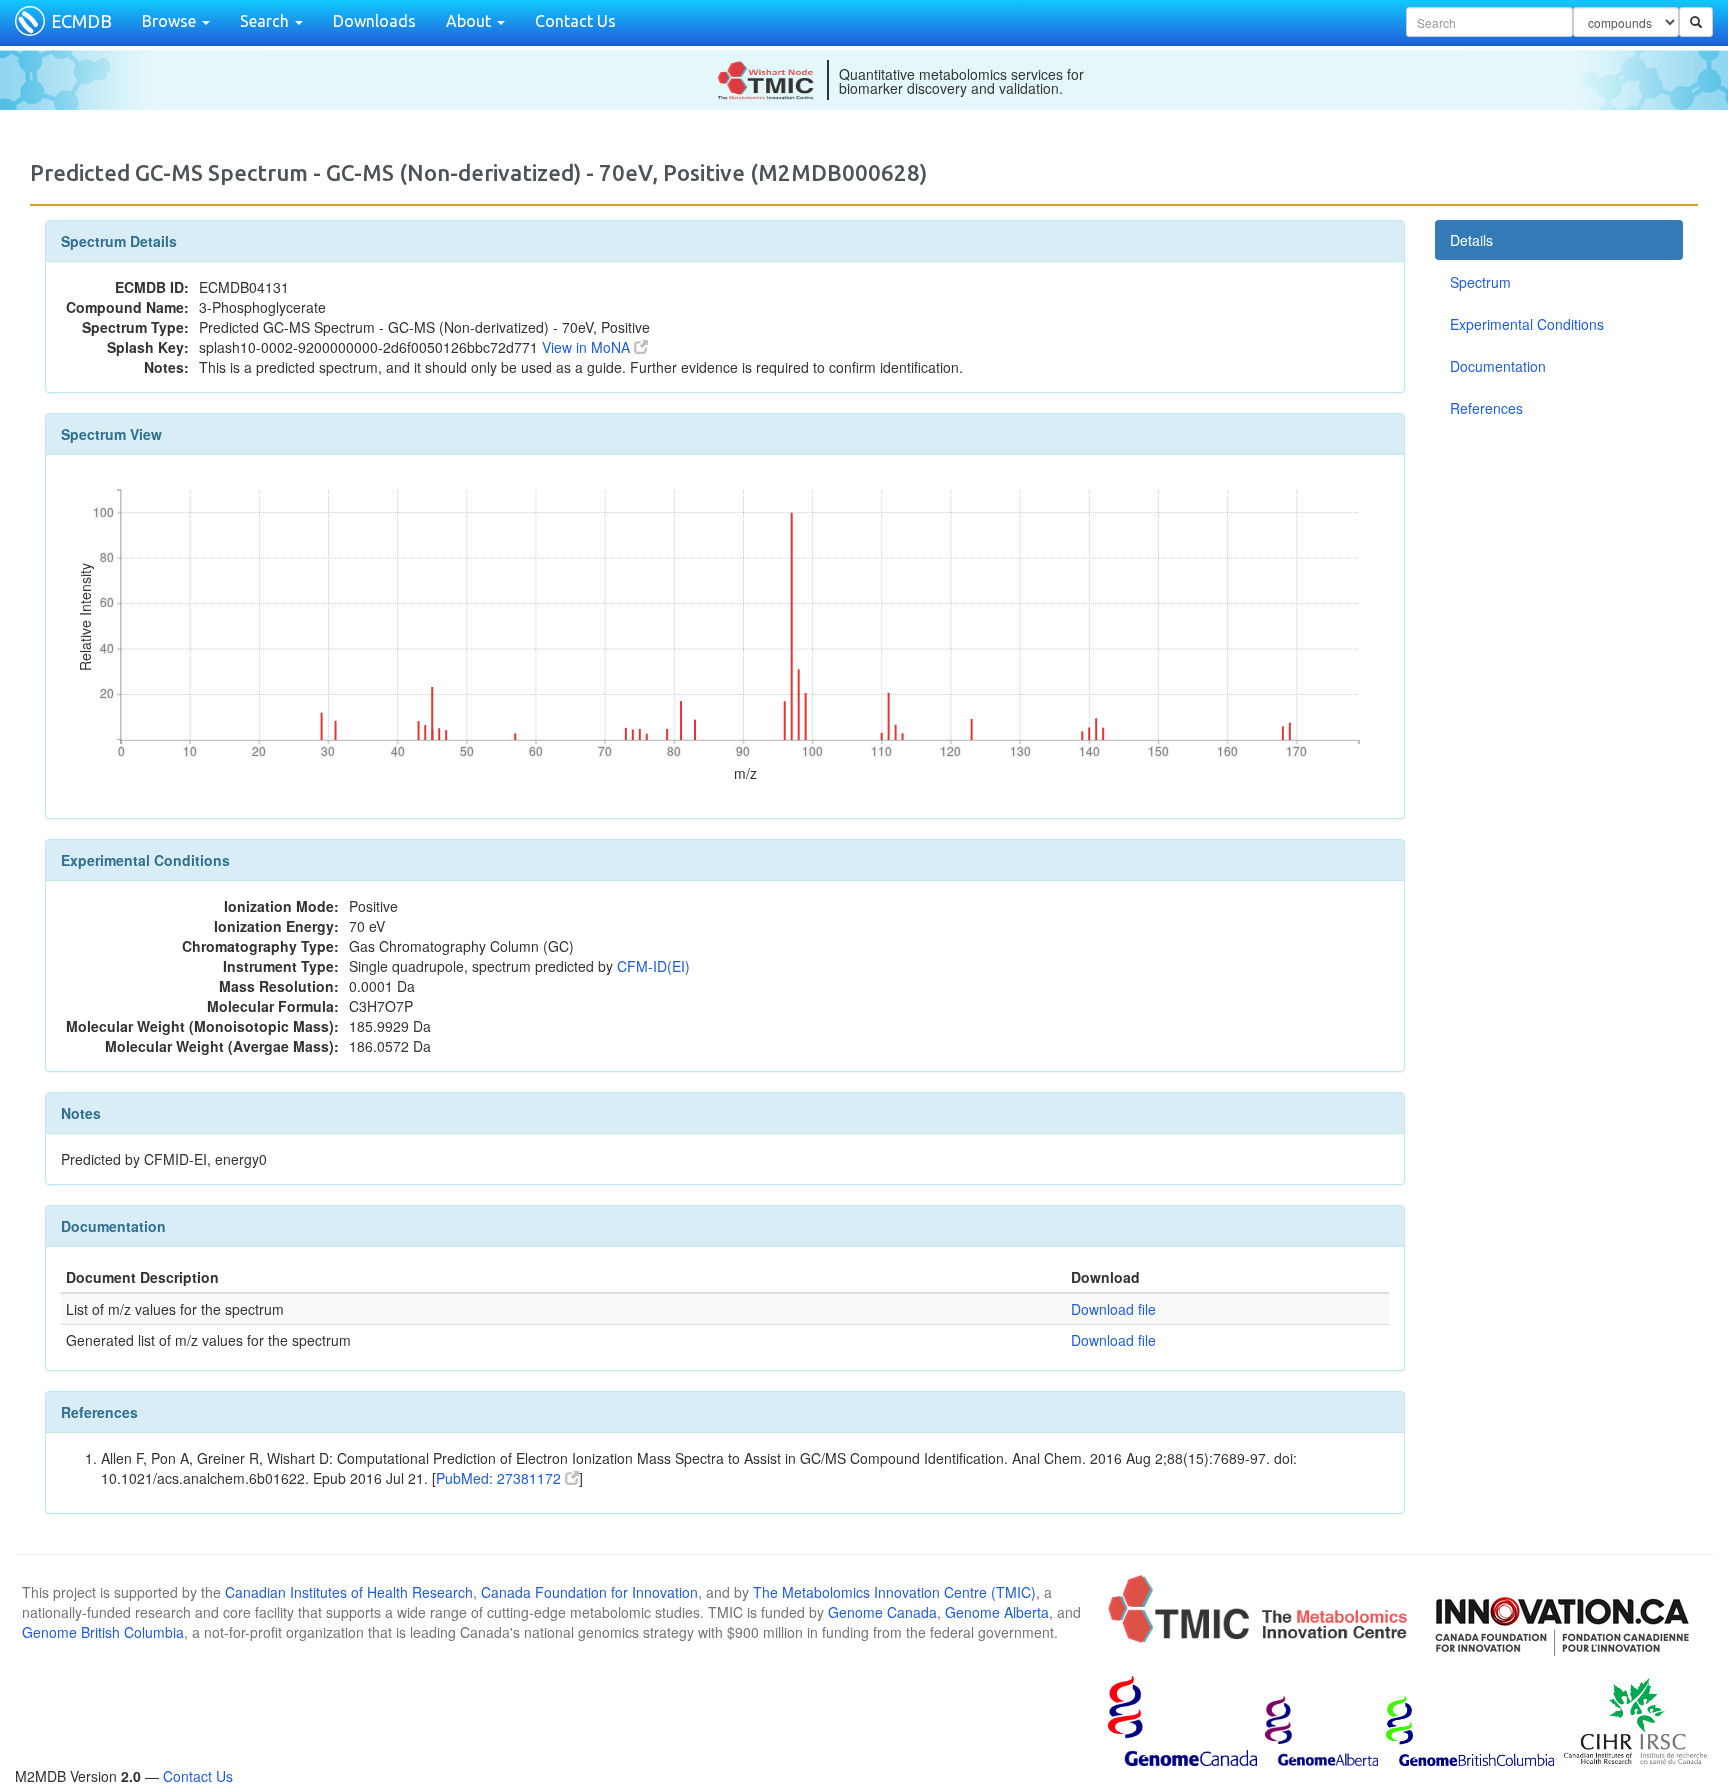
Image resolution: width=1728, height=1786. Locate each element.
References (1486, 408)
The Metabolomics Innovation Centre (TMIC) (894, 1592)
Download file (1113, 1309)
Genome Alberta (997, 1612)
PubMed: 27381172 (500, 1478)
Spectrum (1480, 282)
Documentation (1498, 366)
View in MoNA (588, 347)
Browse (171, 21)
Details (1471, 240)
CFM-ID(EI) (653, 966)
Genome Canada (882, 1612)
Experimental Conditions (1527, 324)
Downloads (374, 21)
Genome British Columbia (103, 1632)
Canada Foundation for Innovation (589, 1592)
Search (266, 21)
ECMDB (81, 21)
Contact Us (575, 21)
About (470, 21)
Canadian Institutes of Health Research (349, 1592)
